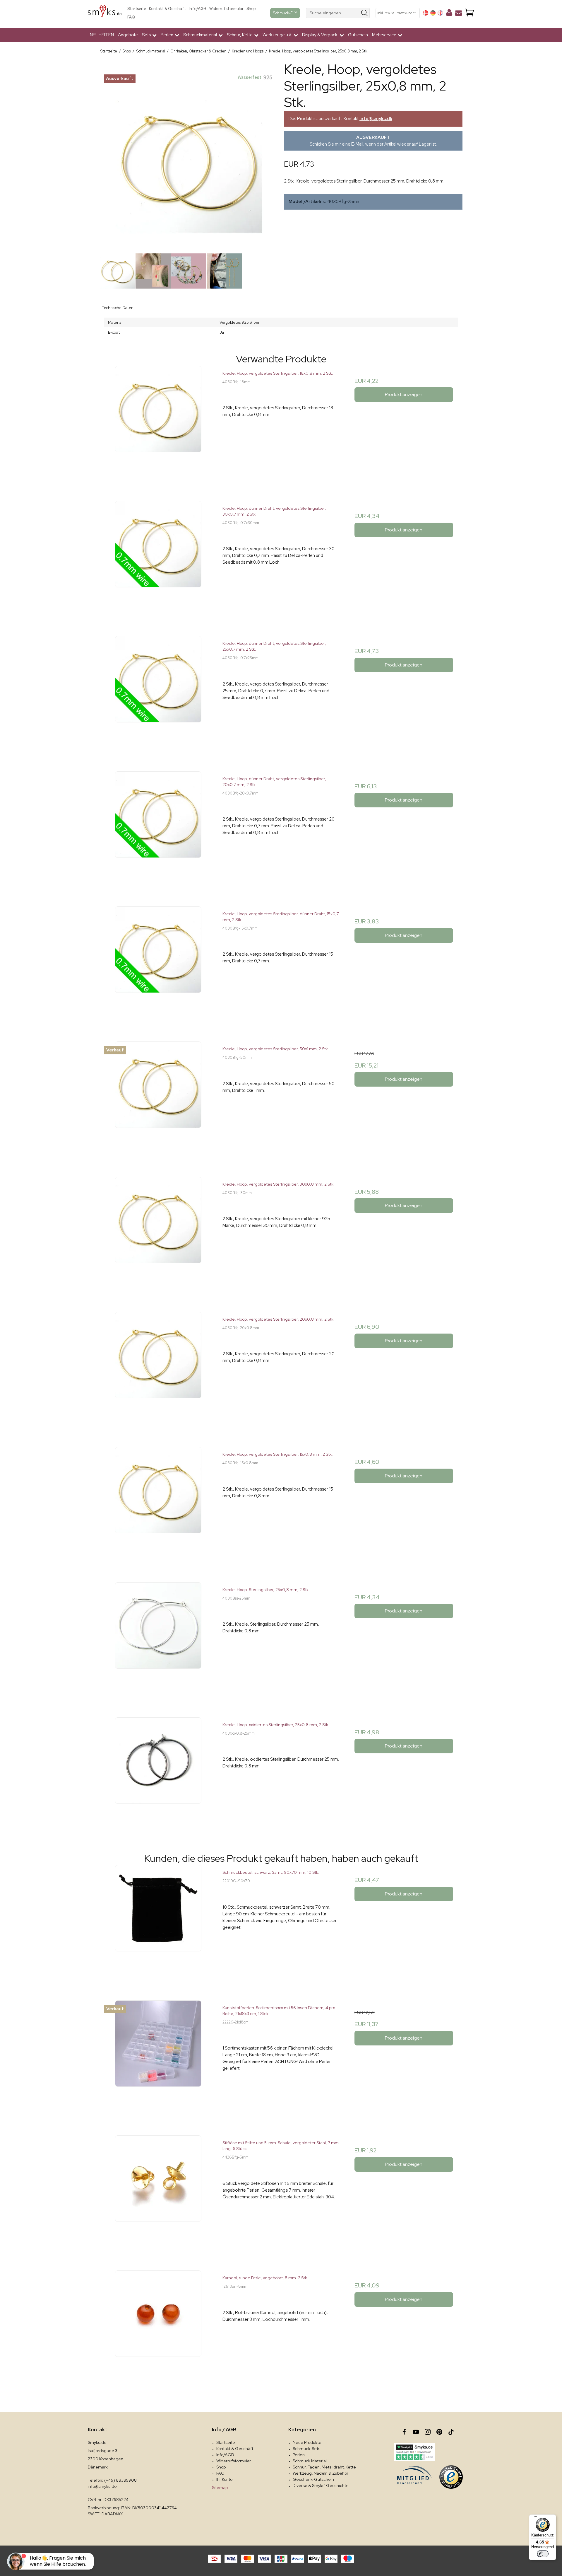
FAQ (131, 17)
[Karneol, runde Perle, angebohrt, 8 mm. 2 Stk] (158, 2329)
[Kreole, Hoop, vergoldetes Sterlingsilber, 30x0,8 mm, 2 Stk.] (158, 1235)
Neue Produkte (307, 2442)
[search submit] (365, 13)
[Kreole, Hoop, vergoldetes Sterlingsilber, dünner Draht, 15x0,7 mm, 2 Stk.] (158, 965)
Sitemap (220, 2488)
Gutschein (358, 35)
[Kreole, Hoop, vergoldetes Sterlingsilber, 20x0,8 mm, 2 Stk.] (158, 1370)
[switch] (543, 2554)
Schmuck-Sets (306, 2449)
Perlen (299, 2455)
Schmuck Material (310, 2461)
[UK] (440, 13)
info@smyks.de (102, 2486)
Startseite (137, 9)
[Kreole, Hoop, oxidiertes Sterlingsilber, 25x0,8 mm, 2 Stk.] (158, 1776)
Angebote (128, 35)
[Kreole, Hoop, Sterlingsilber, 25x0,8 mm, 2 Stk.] (158, 1641)
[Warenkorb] (470, 13)
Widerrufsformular (226, 9)
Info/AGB (198, 9)
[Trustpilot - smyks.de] (414, 2452)
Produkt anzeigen (404, 394)
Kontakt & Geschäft (167, 9)
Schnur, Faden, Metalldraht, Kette (324, 2467)
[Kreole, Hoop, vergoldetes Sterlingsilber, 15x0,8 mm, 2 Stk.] (158, 1505)
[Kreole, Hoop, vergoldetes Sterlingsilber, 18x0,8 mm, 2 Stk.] (158, 424)
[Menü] (535, 2518)
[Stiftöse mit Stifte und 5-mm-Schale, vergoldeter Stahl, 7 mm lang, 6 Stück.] (158, 2194)
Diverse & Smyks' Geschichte (321, 2485)
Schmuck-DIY (285, 13)
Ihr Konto (224, 2479)
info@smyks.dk (376, 119)
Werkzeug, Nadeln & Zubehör (321, 2473)
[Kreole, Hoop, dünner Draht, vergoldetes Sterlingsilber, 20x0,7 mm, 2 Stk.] (158, 830)
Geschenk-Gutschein (313, 2479)
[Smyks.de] (105, 13)
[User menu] (449, 14)
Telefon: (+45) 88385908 (112, 2480)
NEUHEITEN (102, 35)
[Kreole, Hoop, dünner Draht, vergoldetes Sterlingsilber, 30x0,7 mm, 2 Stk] (158, 559)
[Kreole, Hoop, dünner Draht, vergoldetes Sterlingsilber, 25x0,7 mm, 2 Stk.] (158, 694)
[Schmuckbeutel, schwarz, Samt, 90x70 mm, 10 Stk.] (158, 1923)
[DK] (426, 13)
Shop (251, 9)
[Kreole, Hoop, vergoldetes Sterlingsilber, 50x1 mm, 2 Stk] (158, 1100)
